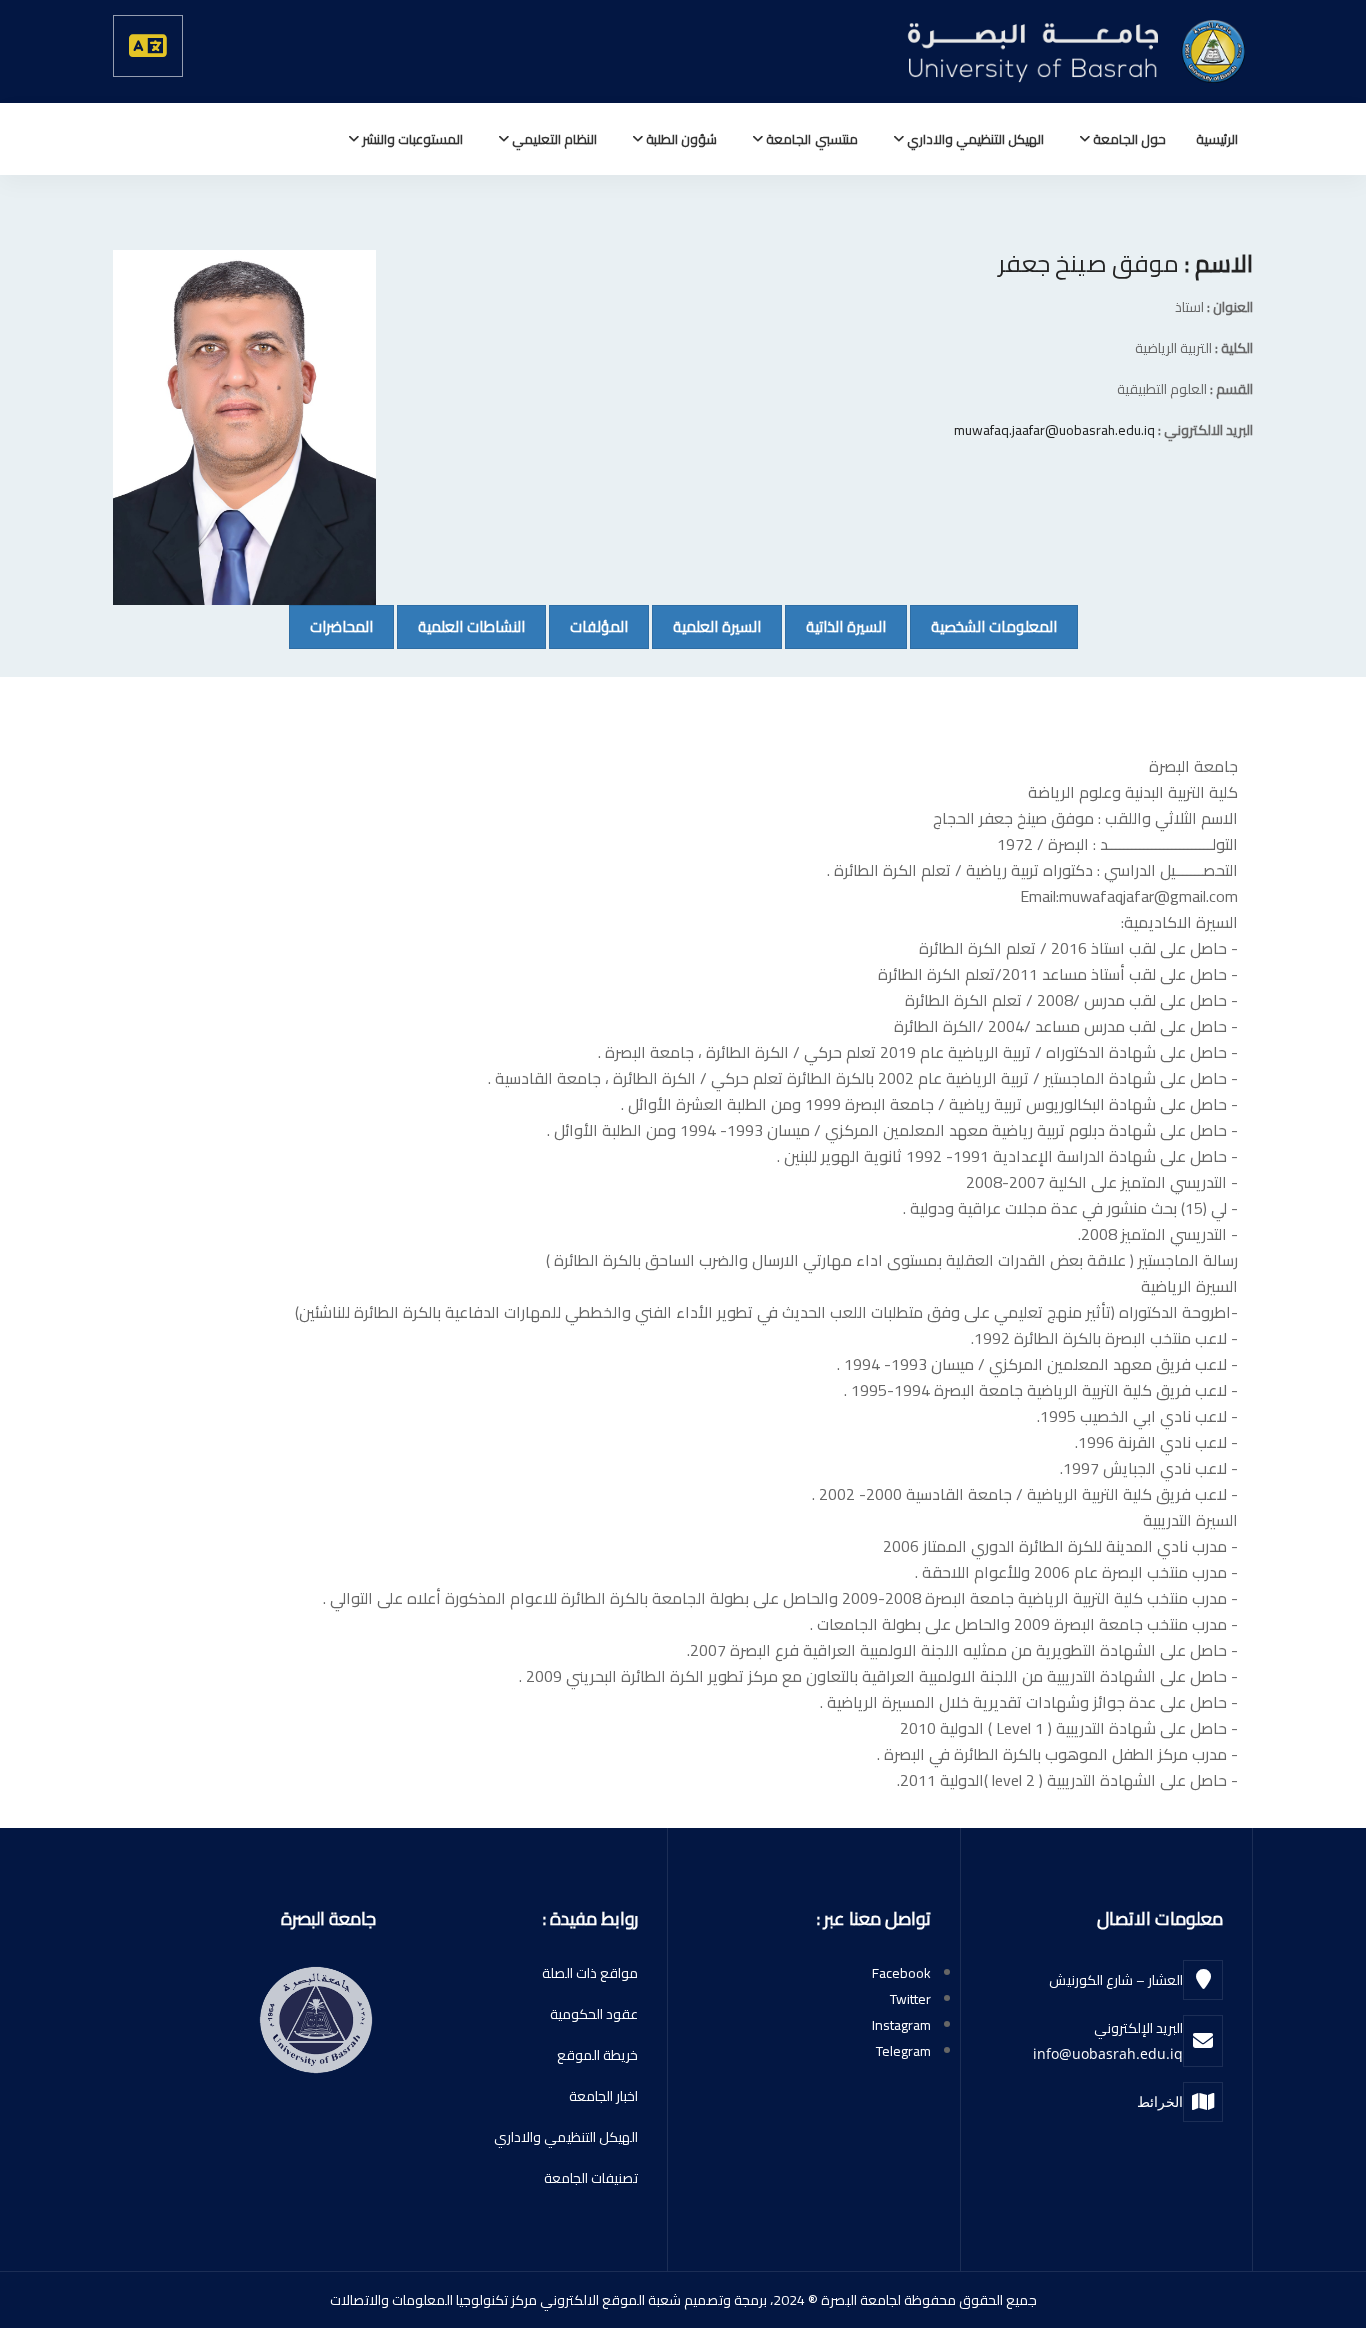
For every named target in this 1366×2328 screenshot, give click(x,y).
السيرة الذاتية (835, 626)
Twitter (910, 1999)
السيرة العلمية (706, 626)
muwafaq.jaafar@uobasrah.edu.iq (1054, 430)
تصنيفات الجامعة (591, 2178)
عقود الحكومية (594, 2014)
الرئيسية (1217, 139)
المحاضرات (331, 626)
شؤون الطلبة (680, 139)
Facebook (901, 1973)
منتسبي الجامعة (810, 139)
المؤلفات (588, 626)
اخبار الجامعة (603, 2096)
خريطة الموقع (597, 2055)
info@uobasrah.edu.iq (1108, 2053)
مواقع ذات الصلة (590, 1973)
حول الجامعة (1128, 139)
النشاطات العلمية (461, 626)
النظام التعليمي (553, 139)
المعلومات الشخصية (983, 626)
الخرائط (1160, 2101)
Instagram (901, 2025)
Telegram (903, 2051)
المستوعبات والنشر (411, 139)
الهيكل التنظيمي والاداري (974, 139)
